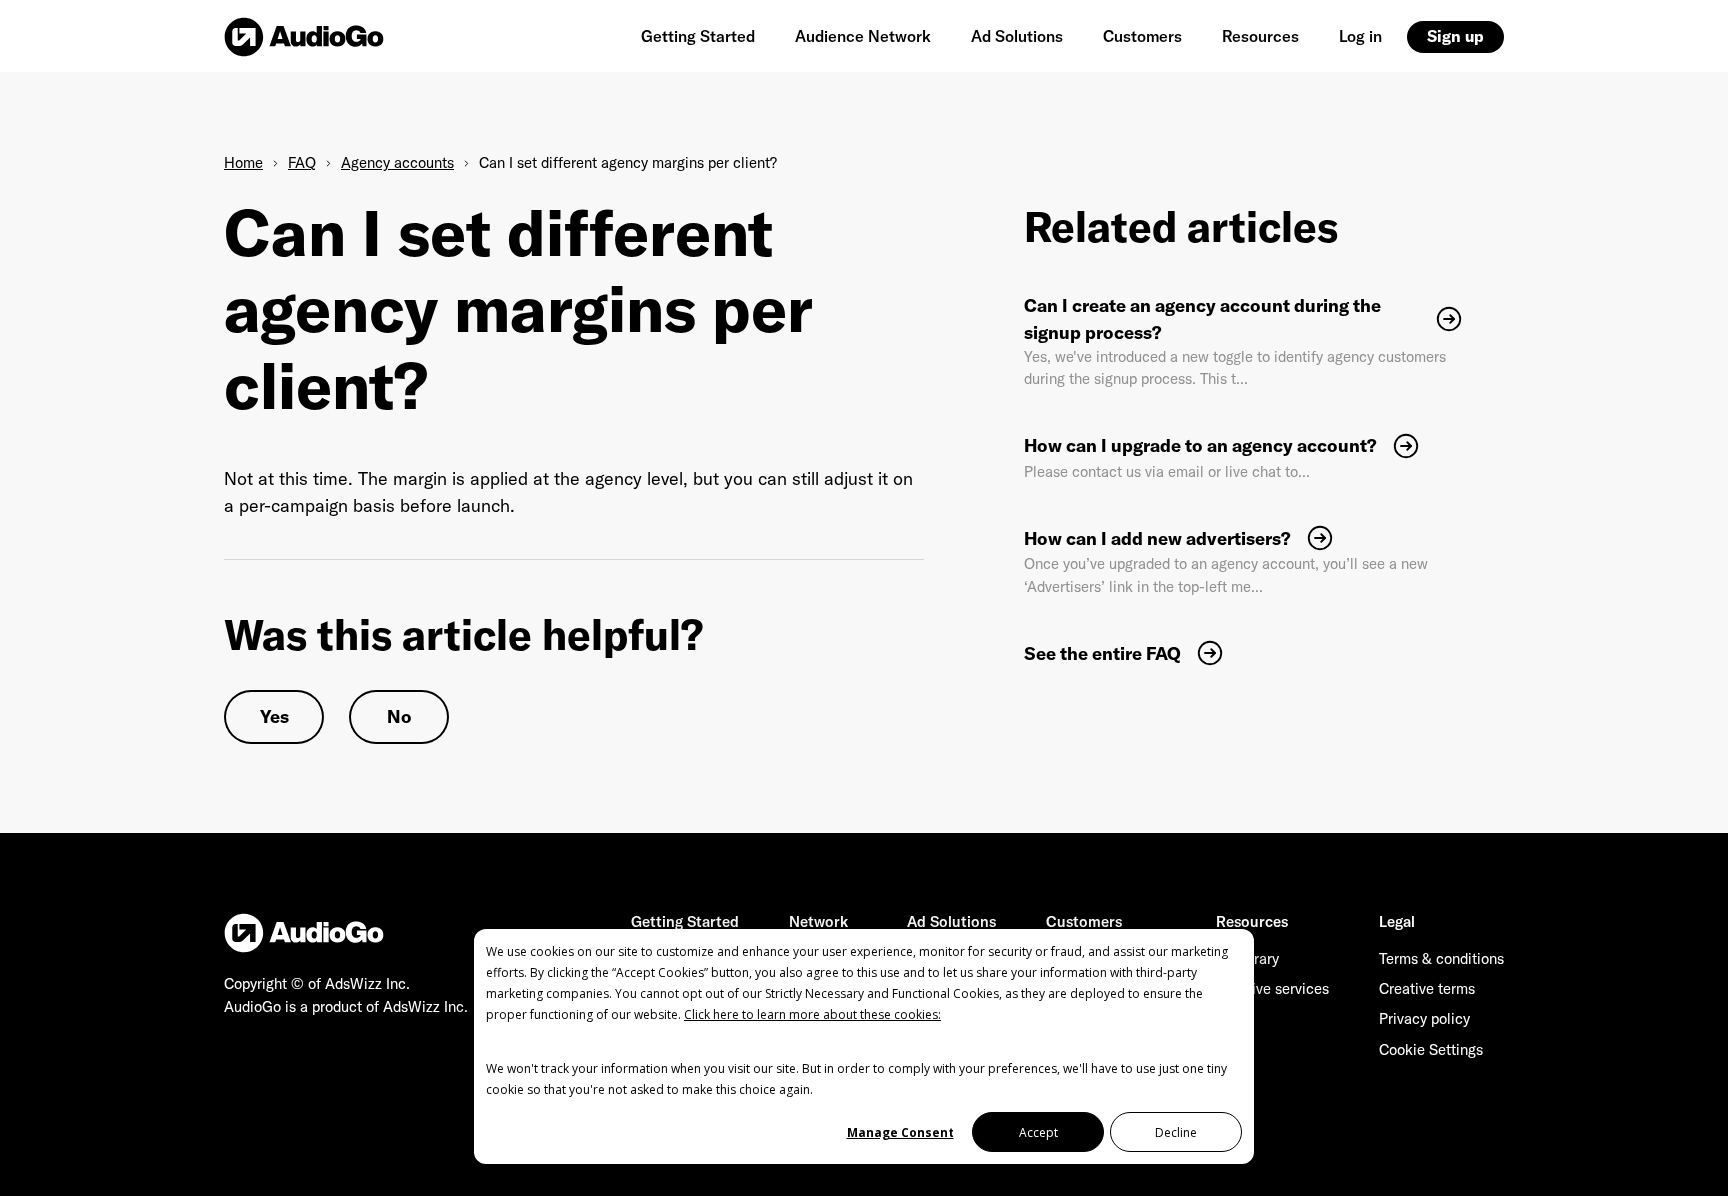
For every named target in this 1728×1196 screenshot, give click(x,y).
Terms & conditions (1441, 958)
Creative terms (1427, 988)
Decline (1176, 1132)
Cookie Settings (1431, 1049)
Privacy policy (1424, 1018)
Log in (1360, 36)
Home (243, 162)
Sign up (1455, 36)
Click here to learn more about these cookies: (812, 1014)
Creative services (1272, 988)
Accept (1038, 1132)
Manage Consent (900, 1132)
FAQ (302, 162)
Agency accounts (397, 162)
